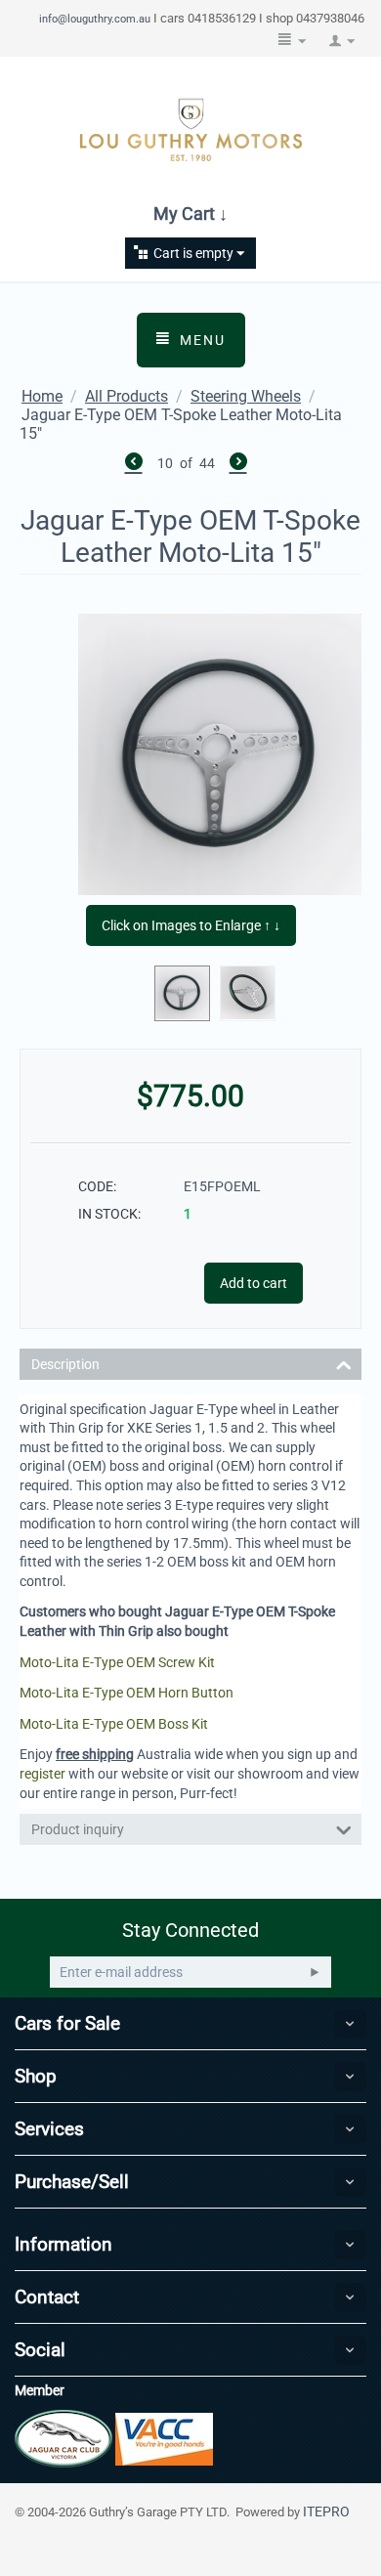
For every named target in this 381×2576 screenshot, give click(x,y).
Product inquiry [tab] (78, 1829)
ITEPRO (326, 2512)
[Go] (315, 1972)
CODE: (97, 1186)
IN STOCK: (109, 1214)
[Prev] (134, 464)
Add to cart (254, 1283)
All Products (127, 396)
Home (42, 396)
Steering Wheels (246, 396)
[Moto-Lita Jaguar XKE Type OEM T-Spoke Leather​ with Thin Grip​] (220, 754)
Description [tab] (65, 1364)
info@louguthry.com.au (95, 19)
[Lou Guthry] (190, 129)
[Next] (238, 464)
